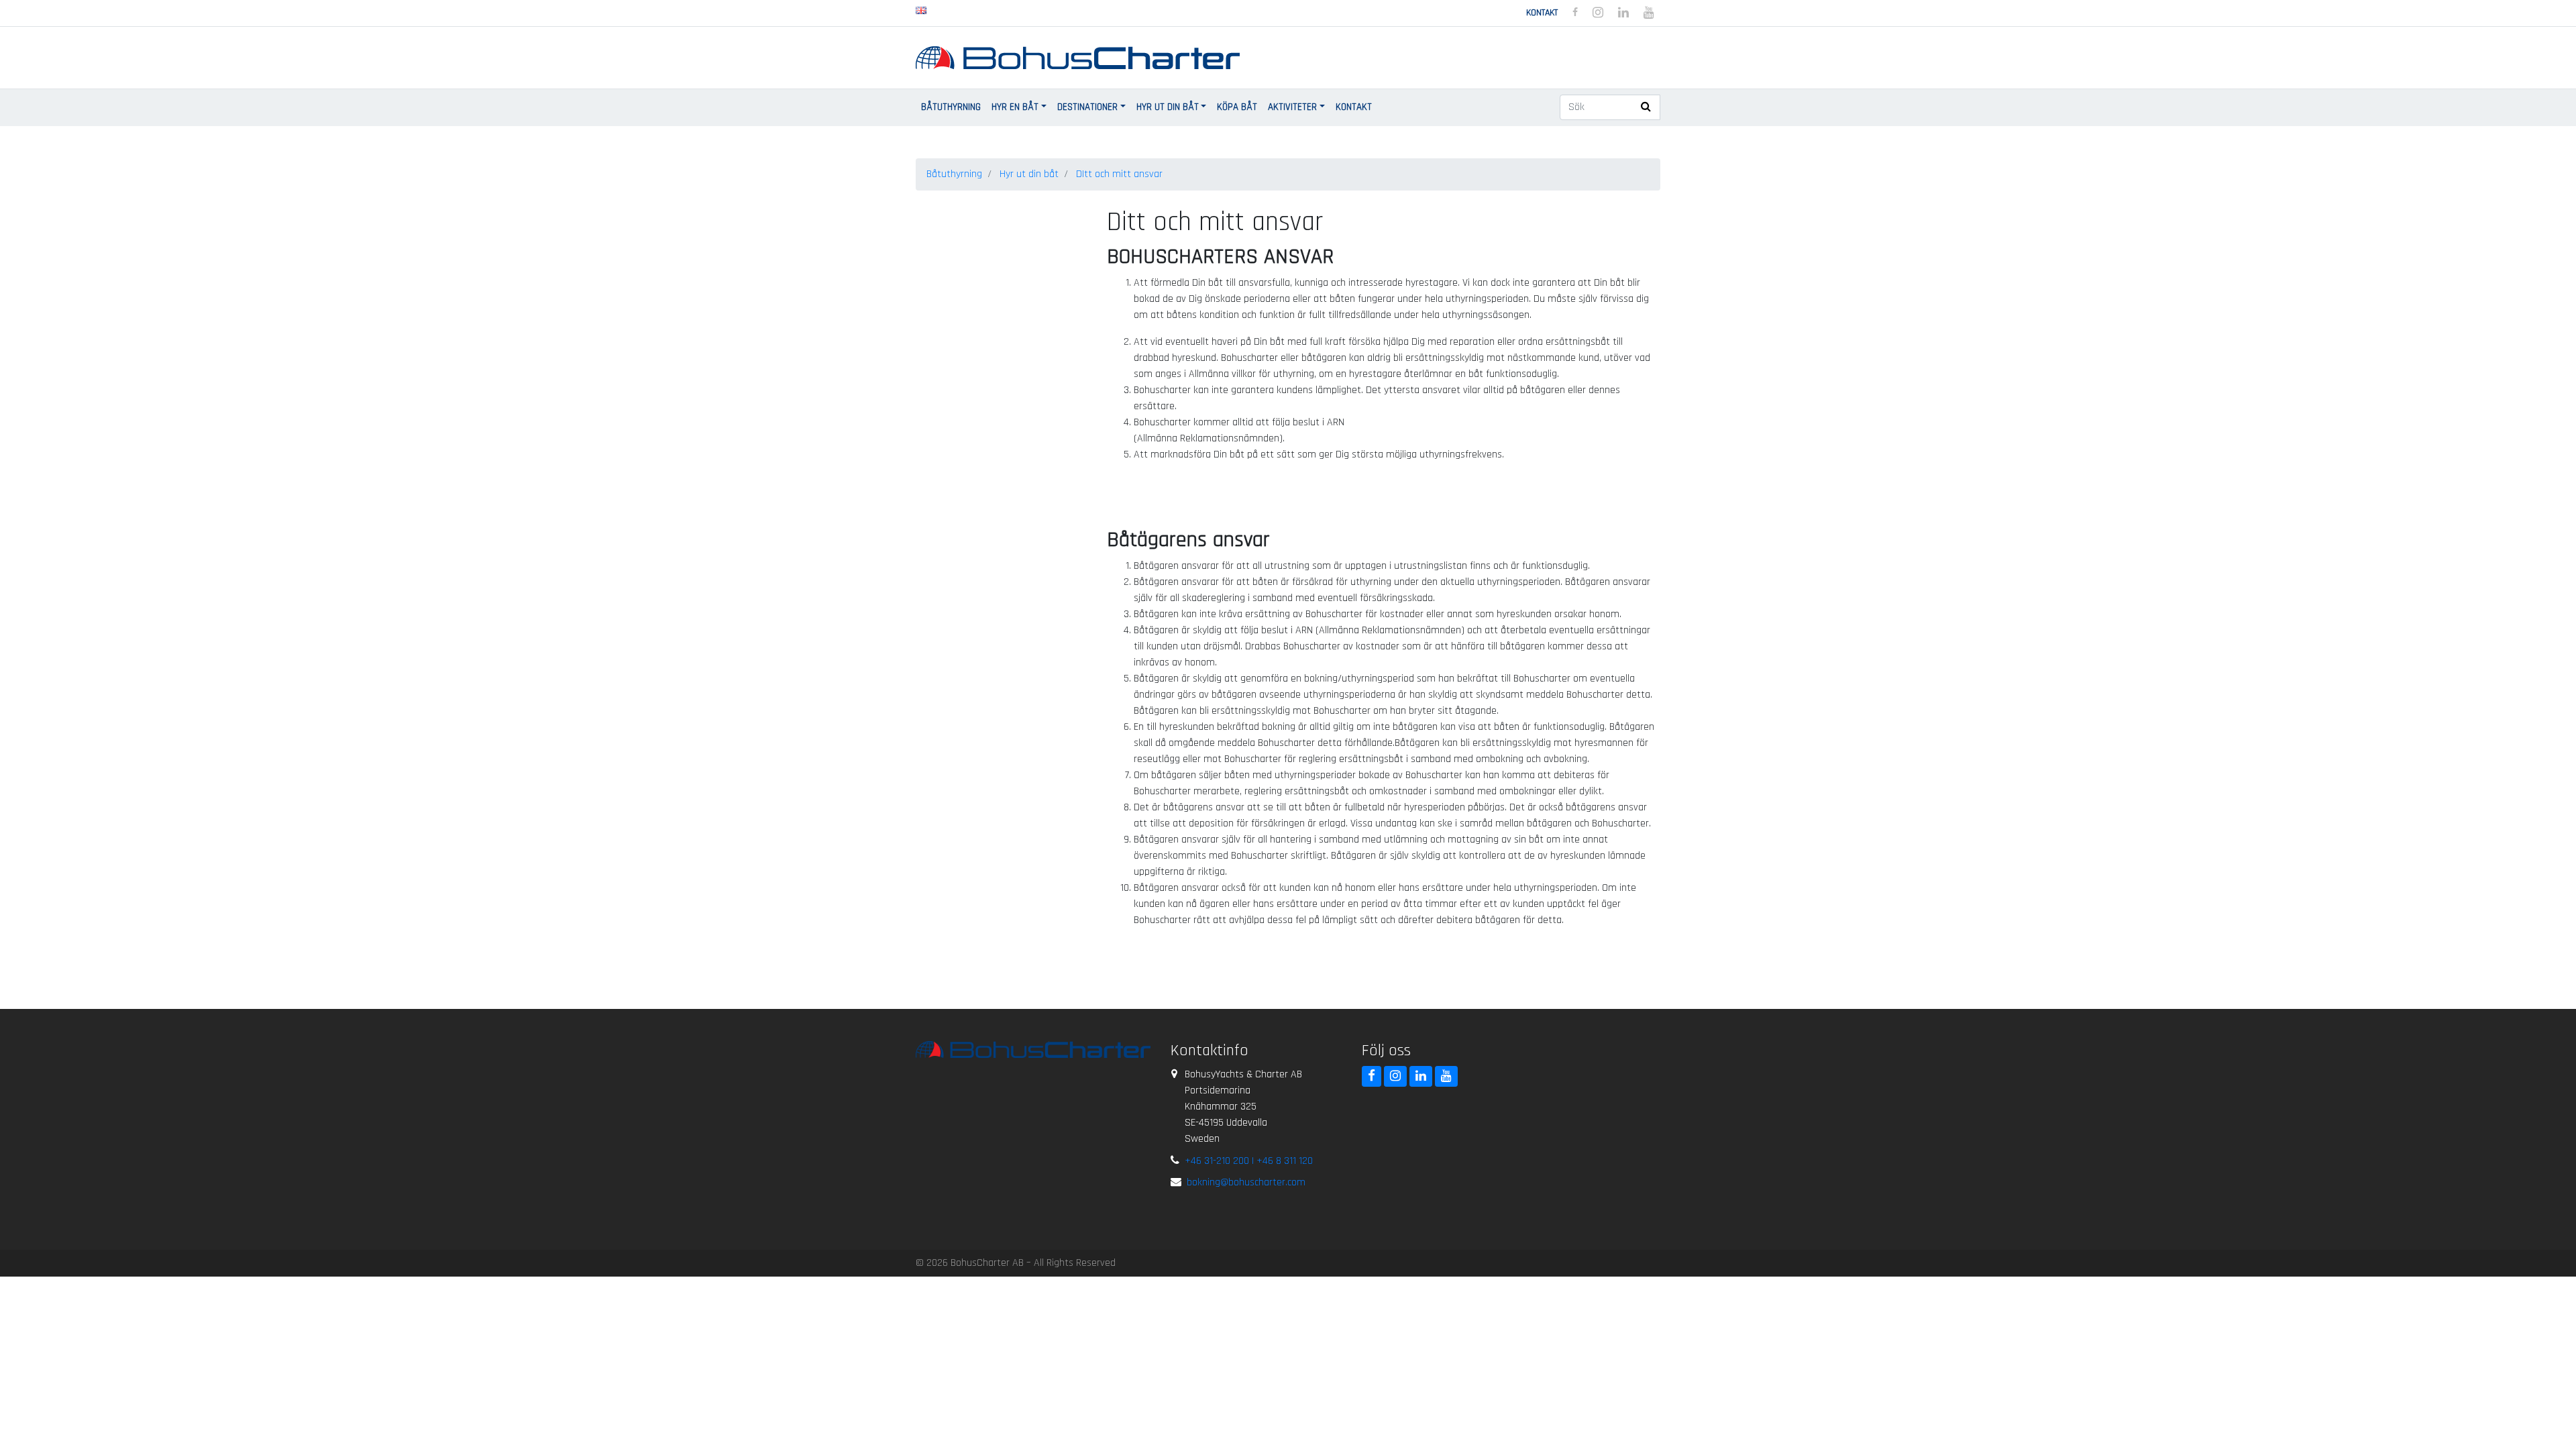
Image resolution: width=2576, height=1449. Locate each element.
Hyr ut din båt (1168, 107)
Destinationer (1087, 107)
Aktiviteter (1292, 107)
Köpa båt (1237, 107)
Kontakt (1542, 13)
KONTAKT (1354, 107)
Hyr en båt (1015, 107)
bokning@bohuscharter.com (1246, 1182)
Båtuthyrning (951, 107)
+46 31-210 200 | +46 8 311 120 (1249, 1161)
